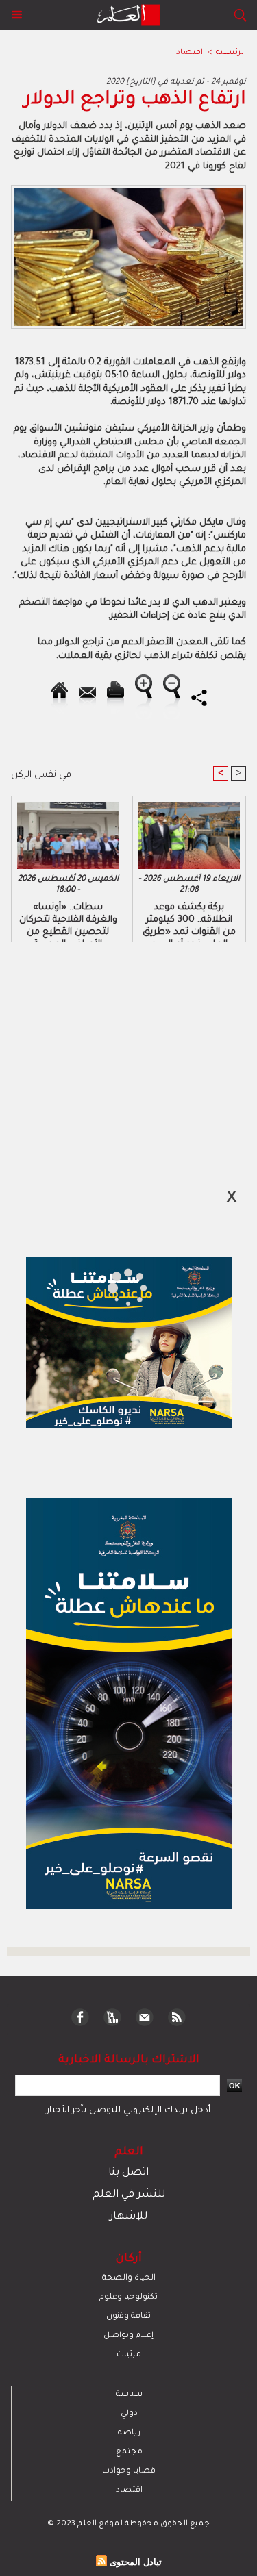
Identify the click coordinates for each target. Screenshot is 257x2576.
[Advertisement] (115, 1287)
